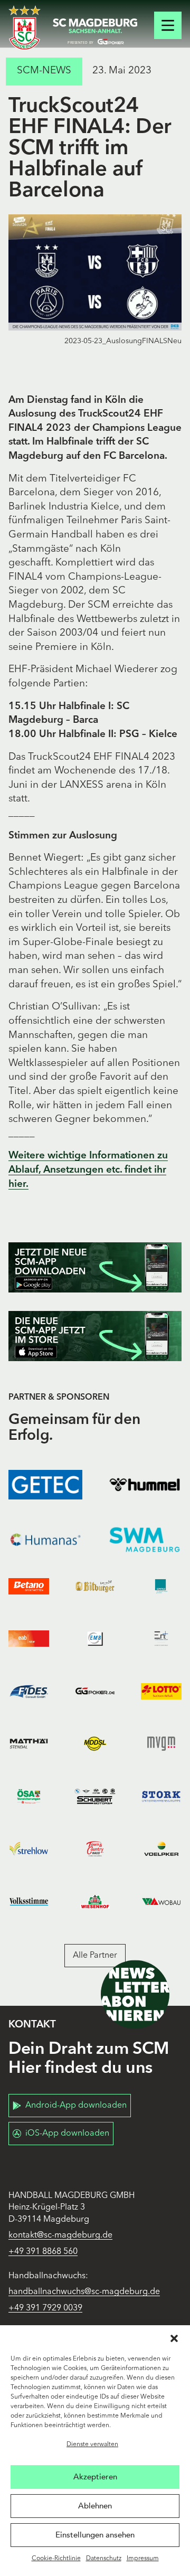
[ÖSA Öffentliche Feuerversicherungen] (29, 1797)
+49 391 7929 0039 (45, 2308)
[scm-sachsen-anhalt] (95, 32)
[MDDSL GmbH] (95, 1744)
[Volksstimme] (29, 1902)
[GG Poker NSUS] (95, 1691)
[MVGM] (161, 1744)
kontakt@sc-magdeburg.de (60, 2235)
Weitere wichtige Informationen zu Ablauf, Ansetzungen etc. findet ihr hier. (88, 1170)
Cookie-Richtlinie (56, 2559)
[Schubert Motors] (95, 1797)
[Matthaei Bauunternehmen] (29, 1744)
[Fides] (29, 1691)
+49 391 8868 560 (43, 2252)
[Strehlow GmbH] (29, 1849)
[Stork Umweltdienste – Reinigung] (161, 1797)
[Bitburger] (95, 1586)
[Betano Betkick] (29, 1586)
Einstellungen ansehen (95, 2535)
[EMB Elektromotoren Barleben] (95, 1639)
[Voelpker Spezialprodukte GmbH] (161, 1849)
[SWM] (145, 1540)
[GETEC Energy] (45, 1485)
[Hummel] (145, 1485)
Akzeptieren (95, 2477)
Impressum (143, 2559)
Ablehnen (95, 2506)
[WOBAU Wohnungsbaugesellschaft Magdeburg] (161, 1902)
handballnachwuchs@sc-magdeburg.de (84, 2292)
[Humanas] (45, 1540)
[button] (174, 2338)
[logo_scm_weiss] (25, 28)
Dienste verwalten (92, 2445)
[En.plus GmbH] (161, 1639)
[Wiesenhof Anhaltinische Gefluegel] (95, 1902)
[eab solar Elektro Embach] (29, 1639)
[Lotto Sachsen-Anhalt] (161, 1691)
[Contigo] (161, 1586)
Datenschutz (104, 2559)
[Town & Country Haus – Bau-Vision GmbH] (95, 1849)
